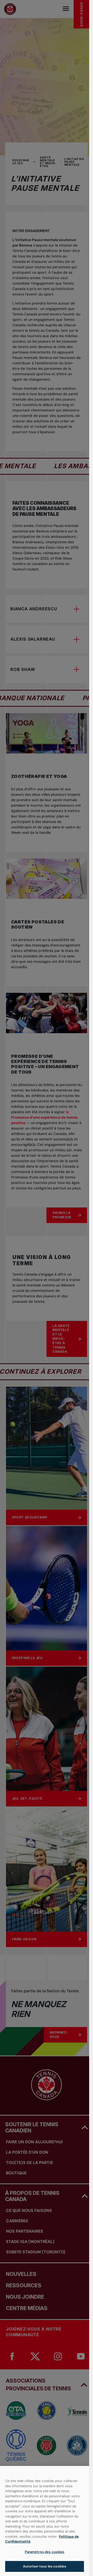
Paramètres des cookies (45, 2552)
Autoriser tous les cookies (45, 2566)
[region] (45, 2521)
